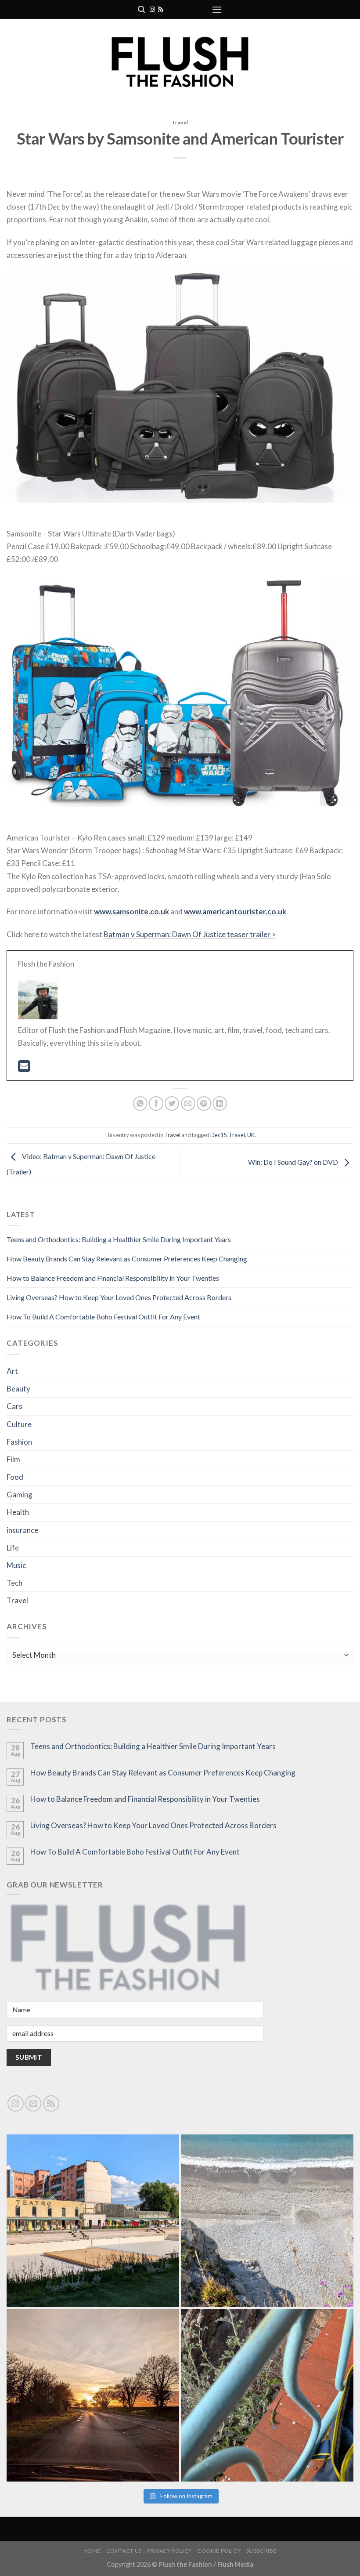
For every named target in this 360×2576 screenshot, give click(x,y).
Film (13, 1459)
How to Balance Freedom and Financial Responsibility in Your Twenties (113, 1278)
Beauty (18, 1389)
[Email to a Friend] (188, 1103)
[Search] (141, 9)
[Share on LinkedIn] (220, 1103)
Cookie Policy (219, 2551)
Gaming (20, 1495)
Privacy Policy (169, 2551)
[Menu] (217, 9)
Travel (180, 122)
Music (16, 1565)
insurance (22, 1530)
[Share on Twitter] (172, 1103)
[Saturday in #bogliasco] (267, 2221)
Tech (14, 1583)
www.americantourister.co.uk (235, 911)
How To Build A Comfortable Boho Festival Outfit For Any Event (103, 1317)
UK (251, 1135)
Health (18, 1512)
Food (15, 1477)
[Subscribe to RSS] (161, 10)
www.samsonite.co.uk (131, 911)
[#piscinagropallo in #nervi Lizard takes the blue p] (267, 2395)
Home (92, 2551)
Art (12, 1371)
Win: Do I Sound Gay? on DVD (294, 1162)
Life (13, 1548)
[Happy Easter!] (93, 2395)
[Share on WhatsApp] (140, 1103)
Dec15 (218, 1135)
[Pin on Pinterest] (204, 1103)
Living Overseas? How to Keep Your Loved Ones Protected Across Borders (119, 1297)
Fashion (19, 1442)
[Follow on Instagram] (152, 10)
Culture (19, 1424)
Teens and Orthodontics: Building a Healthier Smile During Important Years (119, 1239)
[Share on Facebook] (156, 1103)
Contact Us (124, 2551)
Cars (14, 1406)
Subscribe (262, 2551)
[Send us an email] (33, 2103)
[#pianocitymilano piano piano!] (93, 2221)
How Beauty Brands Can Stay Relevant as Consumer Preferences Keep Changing (127, 1259)
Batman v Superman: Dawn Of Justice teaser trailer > (190, 934)
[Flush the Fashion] (180, 63)
